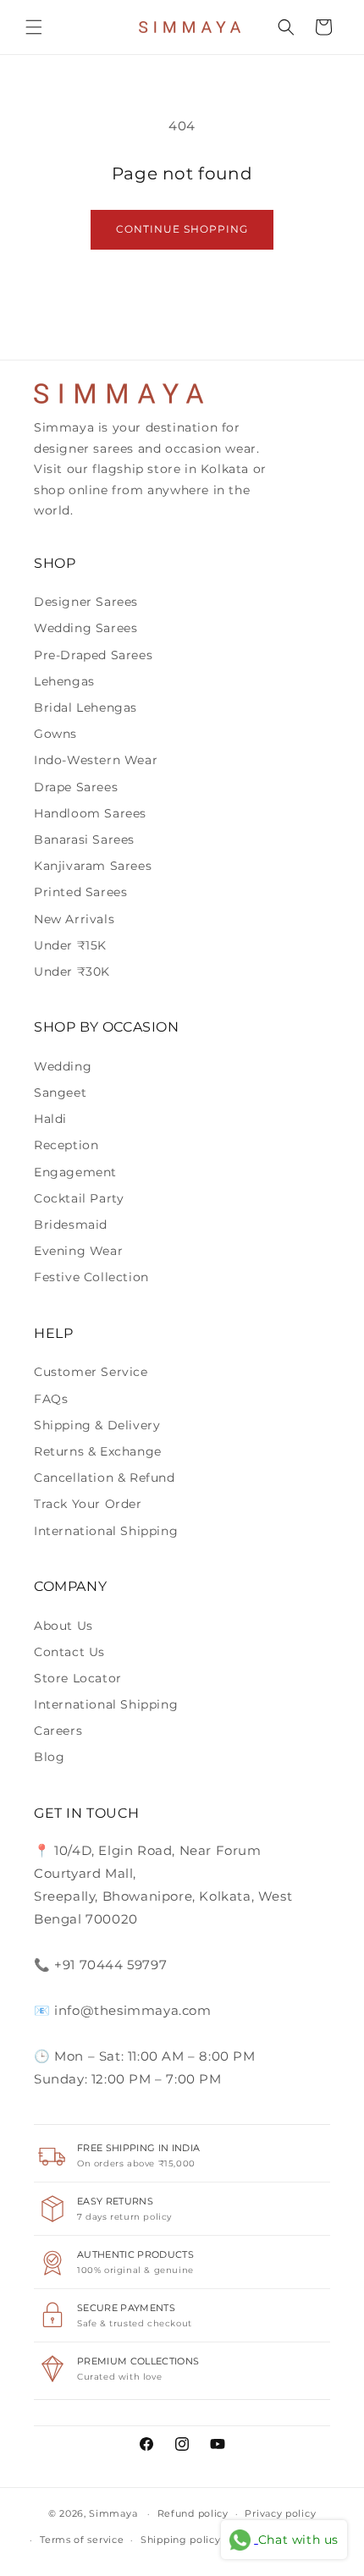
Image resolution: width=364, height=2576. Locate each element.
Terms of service (82, 2540)
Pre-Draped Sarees (93, 655)
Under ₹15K (70, 945)
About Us (63, 1626)
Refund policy (193, 2513)
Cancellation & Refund (105, 1478)
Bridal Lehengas (85, 707)
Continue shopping (182, 229)
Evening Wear (78, 1251)
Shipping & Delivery (97, 1425)
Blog (49, 1757)
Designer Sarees (86, 602)
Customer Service (91, 1372)
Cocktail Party (79, 1198)
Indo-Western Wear (96, 760)
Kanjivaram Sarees (93, 866)
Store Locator (78, 1678)
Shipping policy (181, 2540)
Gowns (55, 734)
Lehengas (64, 681)
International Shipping (106, 1531)
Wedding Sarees (85, 628)
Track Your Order (88, 1504)
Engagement (75, 1172)
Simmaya (113, 2513)
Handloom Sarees (90, 813)
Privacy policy (280, 2513)
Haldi (50, 1119)
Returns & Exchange (98, 1451)
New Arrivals (74, 919)
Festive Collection (91, 1277)
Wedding (63, 1066)
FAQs (51, 1399)
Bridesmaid (71, 1225)
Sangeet (60, 1093)
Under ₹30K (72, 972)
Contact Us (69, 1652)
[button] (34, 27)
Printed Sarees (80, 892)
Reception (66, 1145)
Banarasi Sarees (84, 839)
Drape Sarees (76, 787)
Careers (58, 1731)
